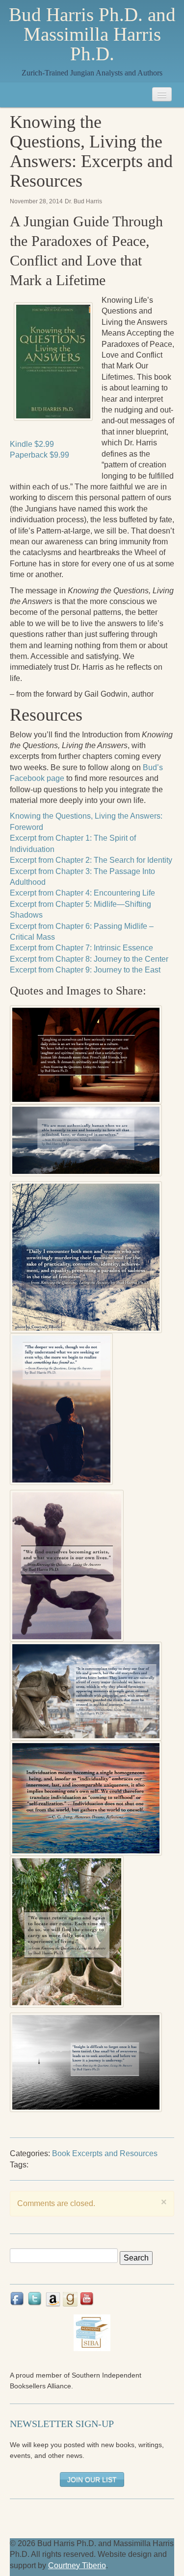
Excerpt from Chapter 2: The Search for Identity (91, 860)
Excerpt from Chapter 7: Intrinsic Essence (81, 948)
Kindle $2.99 (32, 444)
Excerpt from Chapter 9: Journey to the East (85, 970)
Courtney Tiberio (77, 2565)
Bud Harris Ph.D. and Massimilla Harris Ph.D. (92, 34)
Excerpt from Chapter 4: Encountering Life (82, 893)
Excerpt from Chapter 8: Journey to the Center (89, 959)
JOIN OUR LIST (92, 2479)
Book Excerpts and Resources (105, 2153)
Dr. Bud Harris (83, 201)
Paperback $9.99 (39, 455)
